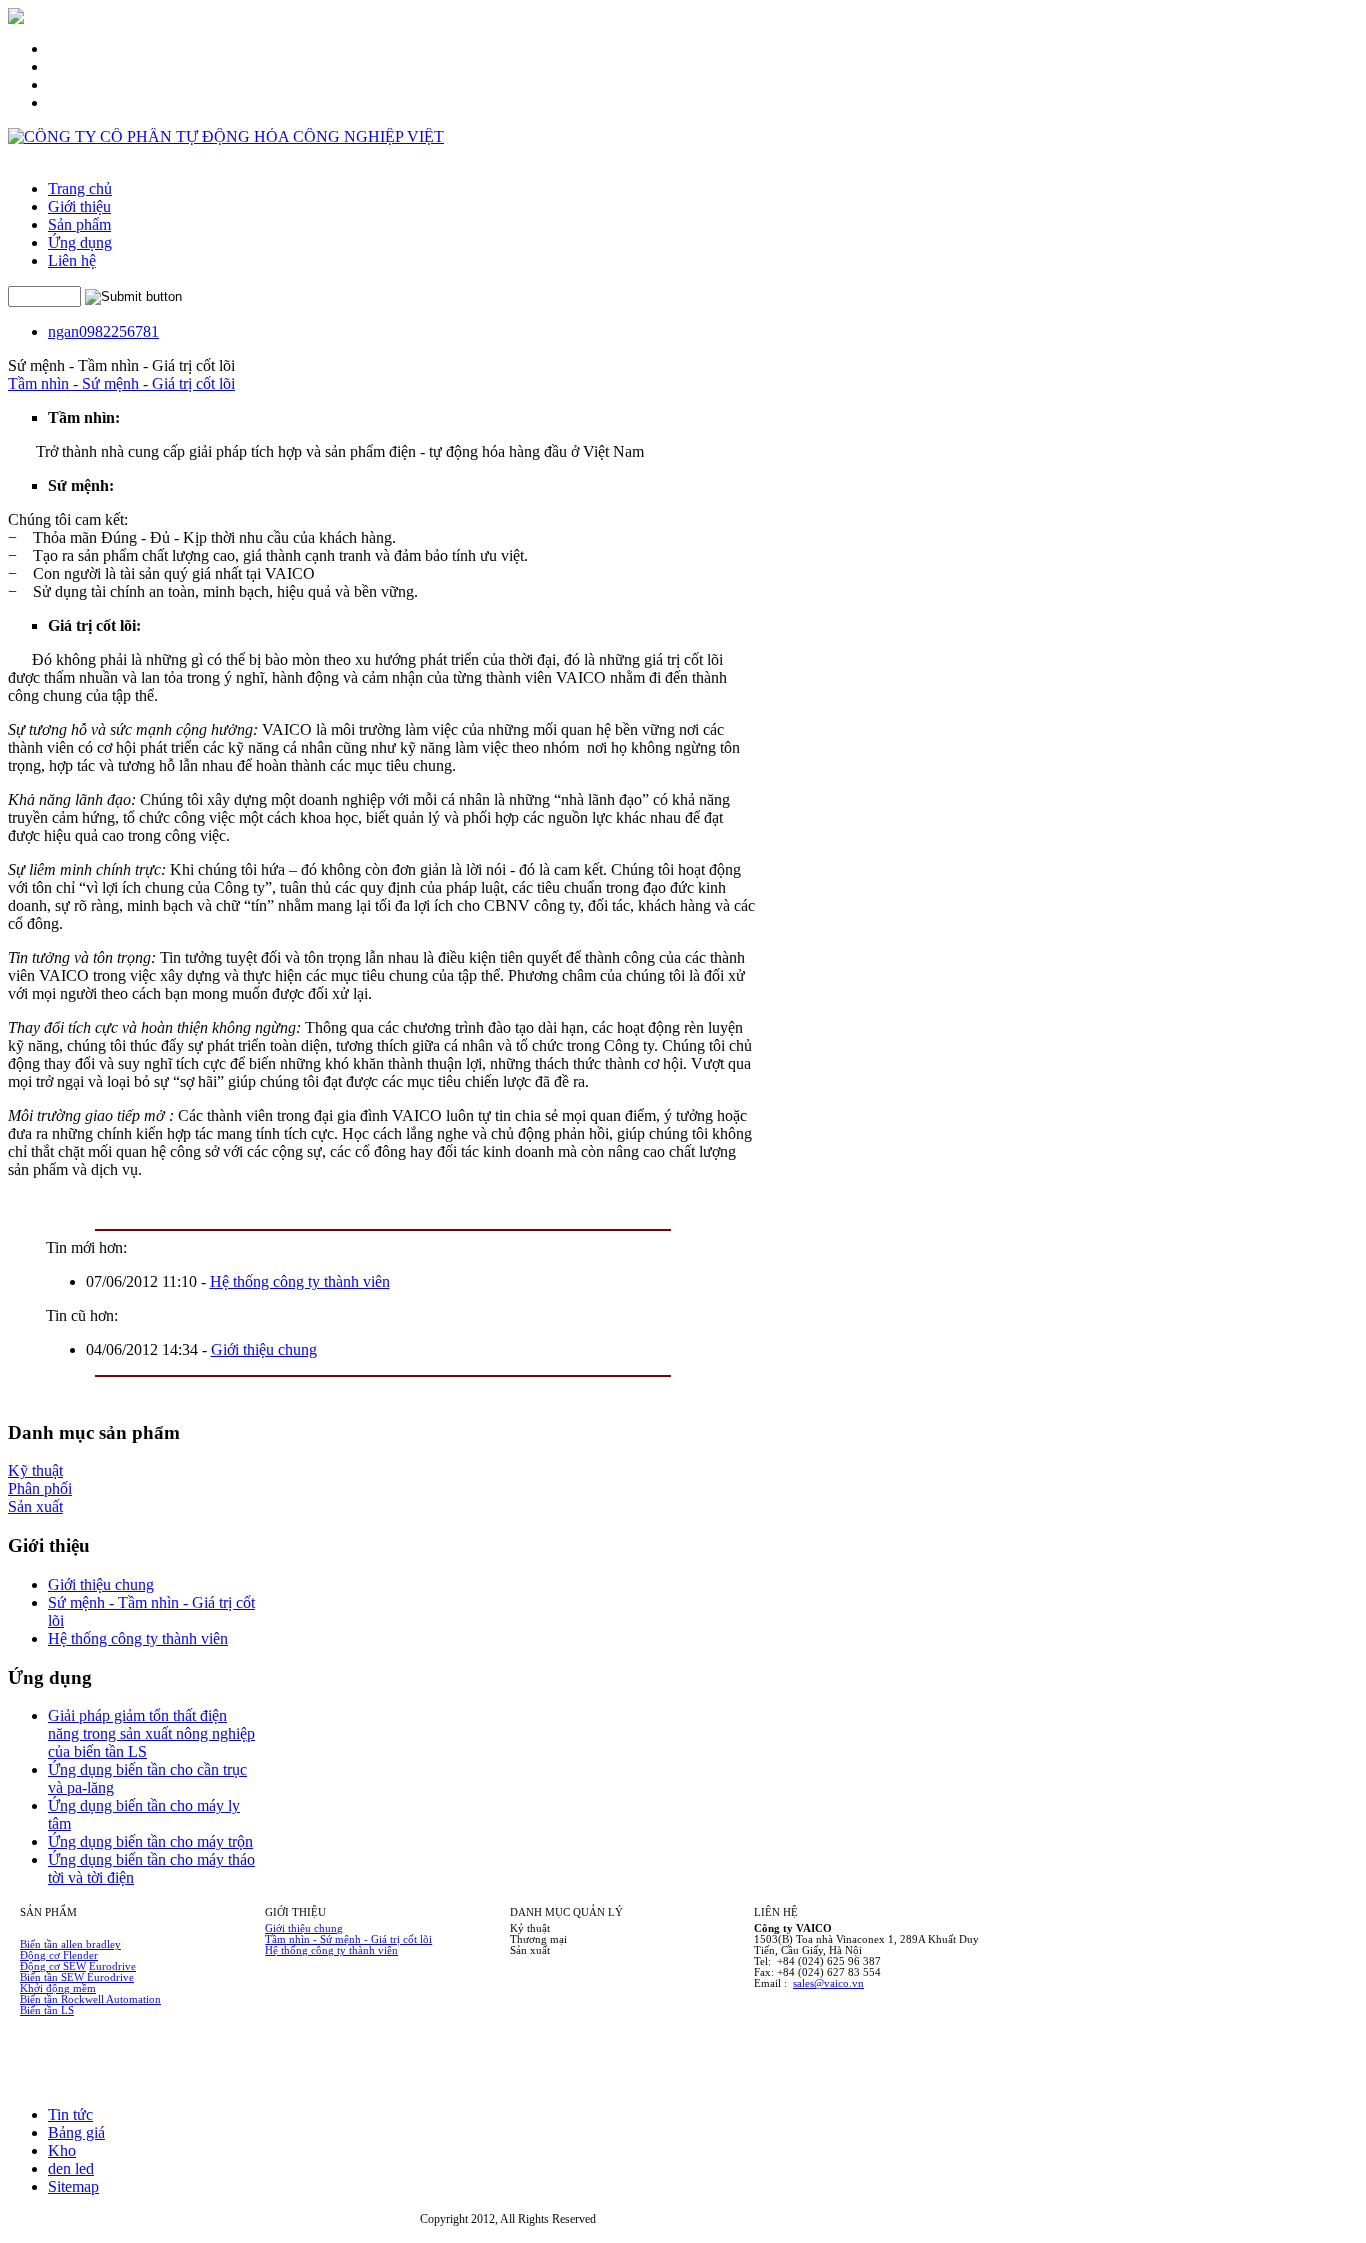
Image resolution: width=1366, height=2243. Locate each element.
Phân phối (40, 1488)
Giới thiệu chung (264, 1349)
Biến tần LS (47, 2010)
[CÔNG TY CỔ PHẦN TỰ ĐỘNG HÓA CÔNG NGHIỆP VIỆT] (226, 136)
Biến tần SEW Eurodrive (77, 1977)
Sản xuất (35, 1506)
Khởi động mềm (58, 1988)
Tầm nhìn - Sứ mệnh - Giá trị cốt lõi (121, 383)
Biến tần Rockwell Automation (90, 1999)
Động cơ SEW (53, 1966)
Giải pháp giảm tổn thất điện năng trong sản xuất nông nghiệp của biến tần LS (151, 1733)
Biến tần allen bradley (70, 1944)
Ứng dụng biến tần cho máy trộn (150, 1841)
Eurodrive (112, 1966)
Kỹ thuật (35, 1470)
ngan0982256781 (103, 331)
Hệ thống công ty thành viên (300, 1281)
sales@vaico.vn (828, 1983)
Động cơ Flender (59, 1955)
